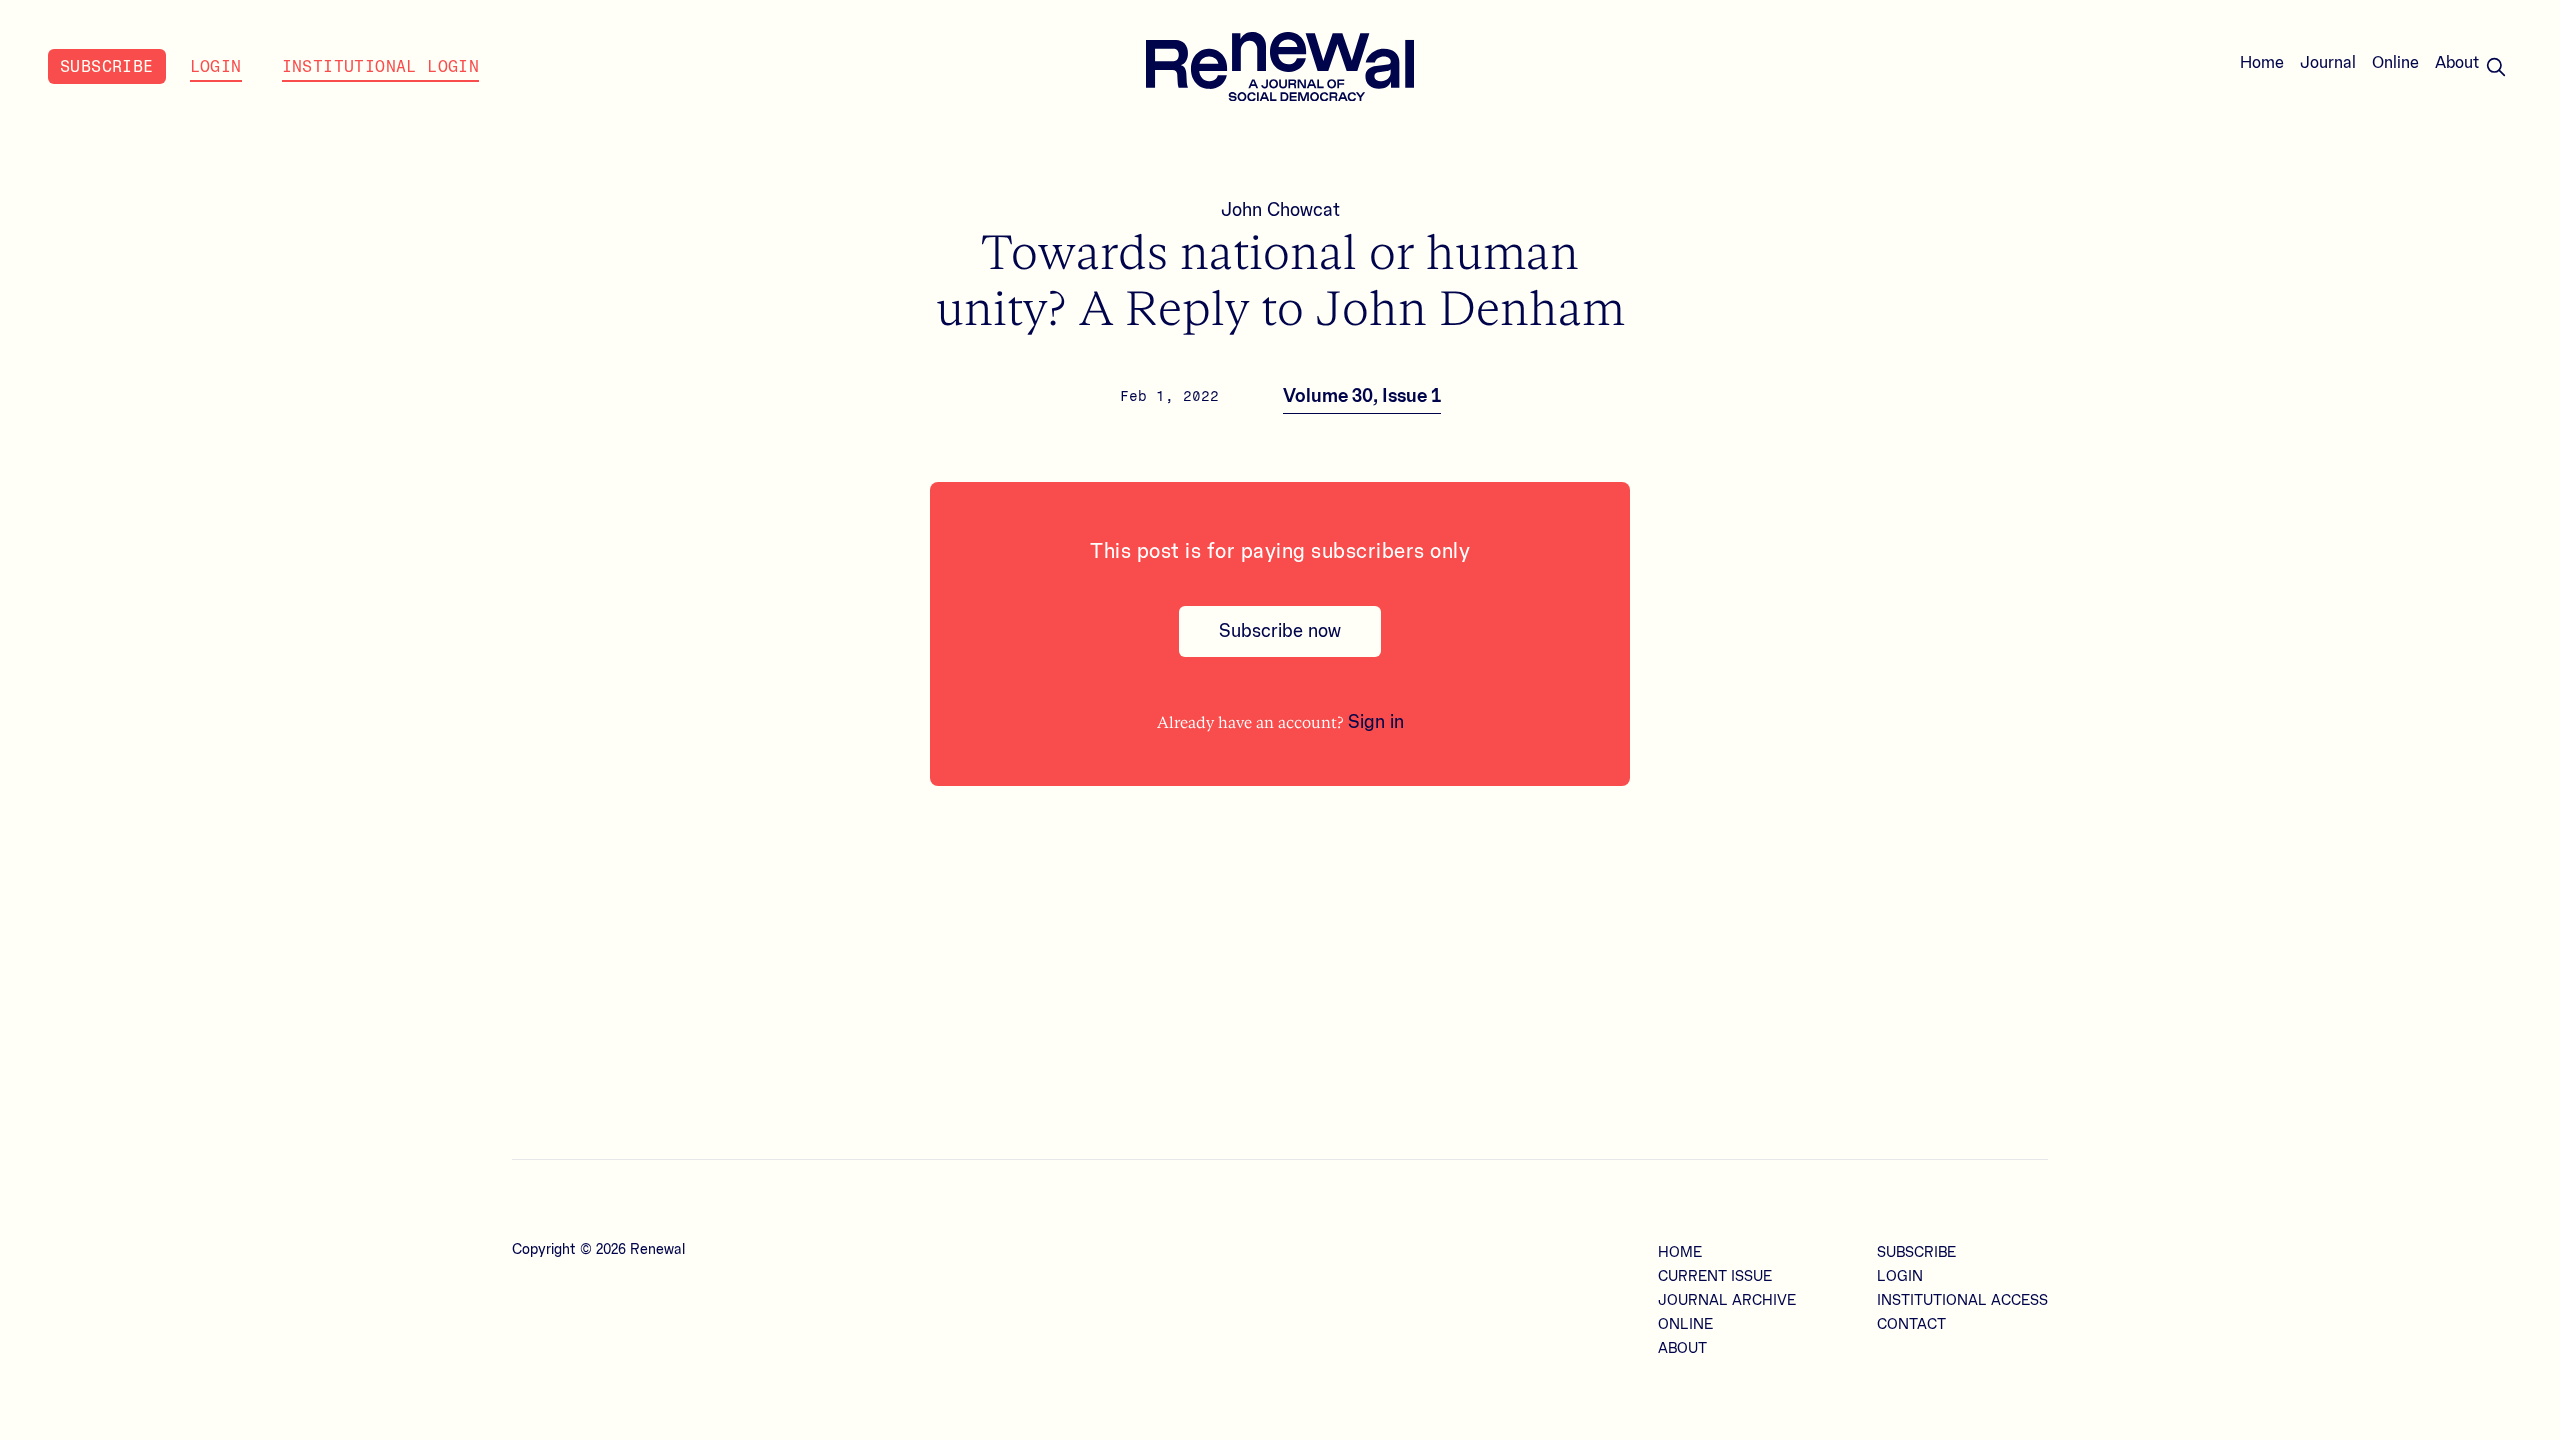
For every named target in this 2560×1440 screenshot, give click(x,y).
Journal (2328, 63)
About (2457, 63)
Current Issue (1715, 1277)
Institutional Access (1962, 1301)
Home (2262, 63)
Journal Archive (1727, 1301)
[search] (2496, 67)
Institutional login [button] (381, 66)
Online (2395, 63)
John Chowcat (1280, 210)
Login (216, 66)
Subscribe (107, 66)
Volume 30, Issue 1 (1362, 396)
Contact (1911, 1325)
